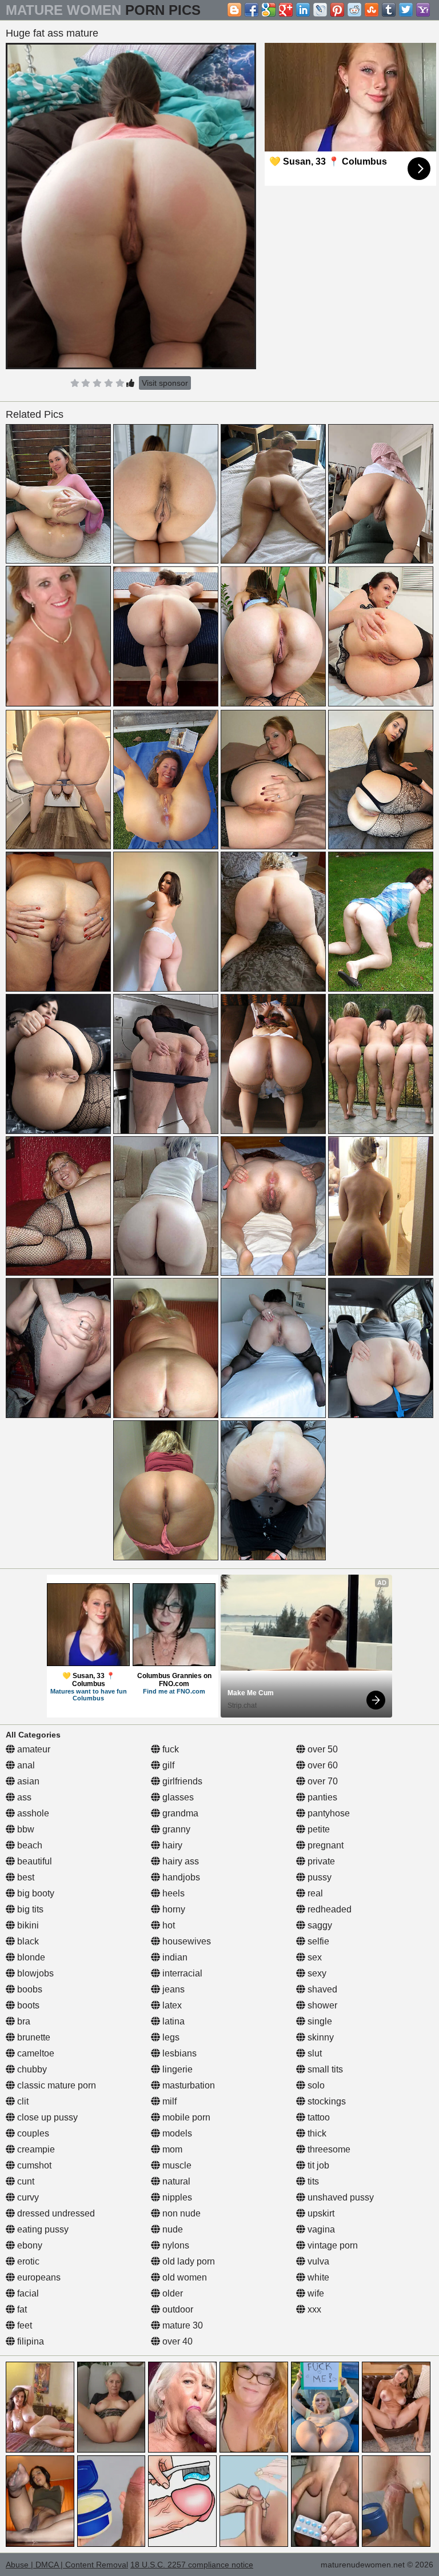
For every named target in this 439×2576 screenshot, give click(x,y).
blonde (30, 1957)
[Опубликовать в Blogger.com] (234, 10)
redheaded (328, 1909)
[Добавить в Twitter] (406, 10)
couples (32, 2133)
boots (27, 2005)
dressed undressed (55, 2213)
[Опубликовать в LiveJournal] (320, 10)
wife (315, 2293)
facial (27, 2293)
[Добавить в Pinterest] (337, 10)
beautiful (33, 1861)
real (314, 1893)
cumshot (33, 2165)
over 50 (322, 1749)
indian (174, 1957)
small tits (324, 2069)
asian (27, 1781)
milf (168, 2101)
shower (321, 2005)
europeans (38, 2277)
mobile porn (185, 2117)
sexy (316, 1973)
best (25, 1877)
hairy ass (179, 1861)
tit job (317, 2165)
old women (183, 2277)
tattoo (318, 2117)
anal (25, 1765)
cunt (25, 2181)
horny (173, 1909)
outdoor (177, 2309)
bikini (27, 1925)
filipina (29, 2341)
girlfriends (181, 1781)
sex (314, 1957)
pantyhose (328, 1813)
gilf (167, 1765)
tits (312, 2181)
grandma (179, 1813)
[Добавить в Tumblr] (389, 10)
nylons (175, 2245)
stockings (326, 2101)
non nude (180, 2213)
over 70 (322, 1781)
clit (22, 2101)
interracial (181, 1973)
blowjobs (34, 1973)
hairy (171, 1845)
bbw (25, 1829)
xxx (313, 2309)
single (319, 2021)
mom (171, 2149)
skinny (320, 2037)
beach (29, 1845)
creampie (35, 2149)
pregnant (324, 1845)
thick (316, 2133)
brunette (33, 2037)
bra (23, 2021)
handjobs (180, 1877)
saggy (319, 1925)
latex (171, 2005)
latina (172, 2021)
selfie (317, 1941)
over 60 (322, 1765)
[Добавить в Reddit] (354, 10)
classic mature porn (55, 2085)
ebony (29, 2245)
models (176, 2133)
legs (170, 2037)
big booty (35, 1893)
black (27, 1941)
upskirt (320, 2213)
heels (172, 1893)
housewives (185, 1941)
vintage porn (332, 2245)
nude (171, 2229)
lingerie (176, 2069)
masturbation (187, 2085)
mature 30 (181, 2325)
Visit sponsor (165, 383)
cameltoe (35, 2053)
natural (175, 2181)
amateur (33, 1749)
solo (315, 2085)
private (320, 1861)
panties (321, 1797)
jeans (172, 1989)
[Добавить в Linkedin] (303, 10)
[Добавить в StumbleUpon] (372, 10)
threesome (328, 2149)
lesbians (178, 2053)
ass (23, 1797)
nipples (176, 2197)
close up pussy (46, 2117)
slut (314, 2053)
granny (175, 1829)
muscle (176, 2165)
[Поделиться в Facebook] (252, 10)
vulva (317, 2261)
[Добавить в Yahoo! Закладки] (423, 10)
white (317, 2277)
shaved (321, 1989)
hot (167, 1925)
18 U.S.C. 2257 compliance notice (192, 2565)
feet (23, 2325)
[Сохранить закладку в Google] (269, 10)
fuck (169, 1749)
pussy (318, 1877)
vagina (320, 2229)
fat (21, 2309)
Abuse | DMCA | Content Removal (67, 2565)
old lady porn (187, 2261)
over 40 (176, 2341)
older (171, 2293)
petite (318, 1829)
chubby (31, 2069)
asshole (32, 1813)
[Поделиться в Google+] (286, 10)
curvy (27, 2197)
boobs (29, 1989)
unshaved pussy (340, 2197)
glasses (177, 1797)
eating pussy (42, 2229)
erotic (27, 2261)
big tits (29, 1909)
